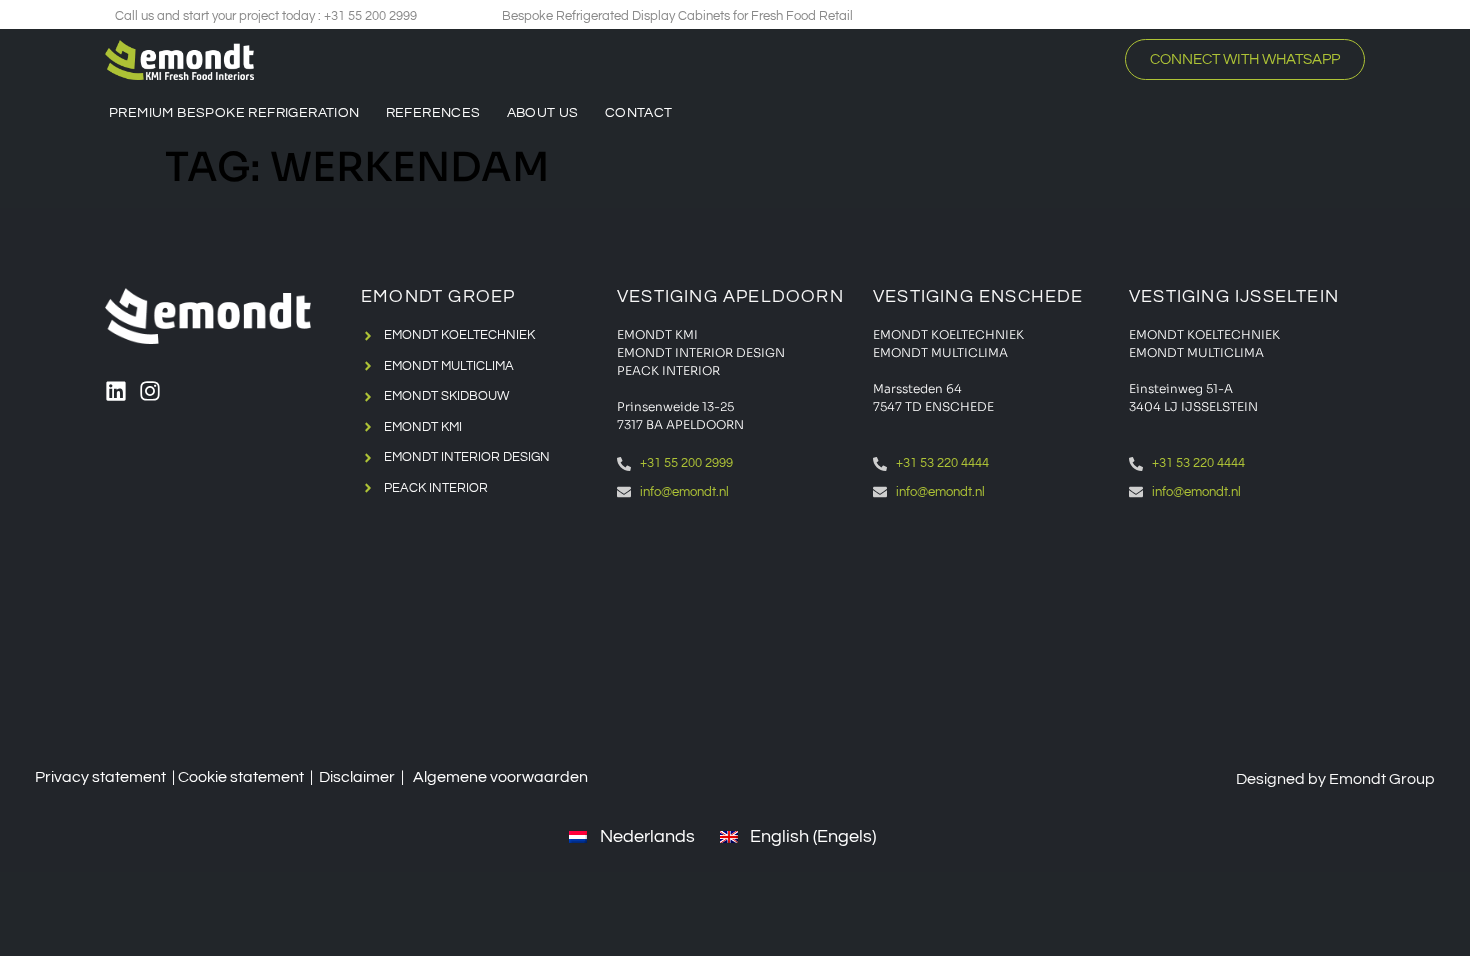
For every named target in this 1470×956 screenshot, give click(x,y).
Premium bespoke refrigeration (234, 113)
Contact (639, 113)
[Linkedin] (116, 391)
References (433, 113)
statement (267, 777)
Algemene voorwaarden (500, 777)
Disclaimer (357, 777)
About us (543, 113)
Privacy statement (100, 777)
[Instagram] (150, 391)
